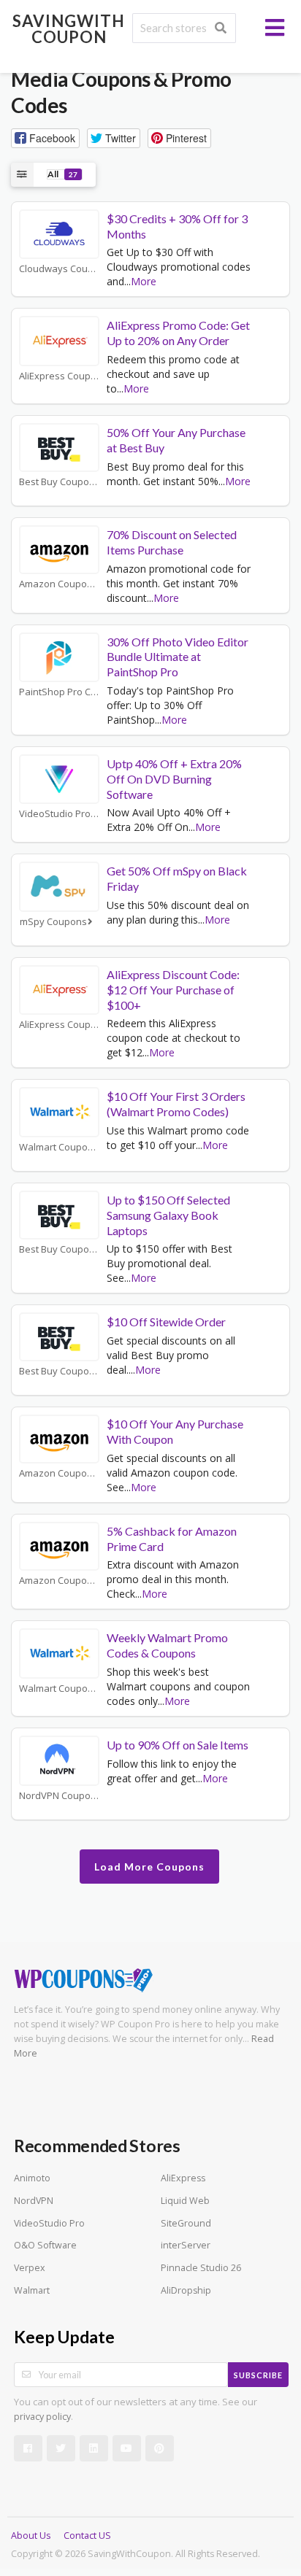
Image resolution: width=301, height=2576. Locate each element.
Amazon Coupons (58, 584)
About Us (31, 2536)
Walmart (32, 2290)
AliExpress (183, 2178)
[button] (45, 138)
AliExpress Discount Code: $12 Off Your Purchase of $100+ (173, 990)
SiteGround (186, 2223)
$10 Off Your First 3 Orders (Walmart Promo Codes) (176, 1104)
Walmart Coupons (59, 1147)
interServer (186, 2245)
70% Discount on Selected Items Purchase (172, 542)
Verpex (30, 2268)
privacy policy (42, 2417)
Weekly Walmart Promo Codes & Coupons (167, 1645)
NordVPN (34, 2201)
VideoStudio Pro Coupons (59, 814)
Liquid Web (185, 2201)
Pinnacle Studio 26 (201, 2268)
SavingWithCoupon (69, 29)
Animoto (32, 2178)
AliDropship (186, 2290)
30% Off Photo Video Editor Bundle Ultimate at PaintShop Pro (178, 657)
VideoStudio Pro (49, 2223)
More (144, 281)
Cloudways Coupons (59, 269)
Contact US (87, 2536)
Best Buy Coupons (59, 482)
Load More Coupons (149, 1867)
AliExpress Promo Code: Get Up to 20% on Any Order (178, 333)
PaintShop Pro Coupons (59, 692)
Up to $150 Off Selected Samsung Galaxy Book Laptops (168, 1215)
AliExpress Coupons (59, 376)
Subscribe (258, 2375)
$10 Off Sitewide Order (166, 1322)
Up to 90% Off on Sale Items (178, 1745)
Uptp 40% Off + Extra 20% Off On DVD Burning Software (174, 779)
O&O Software (45, 2245)
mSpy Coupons (53, 922)
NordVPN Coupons (59, 1796)
